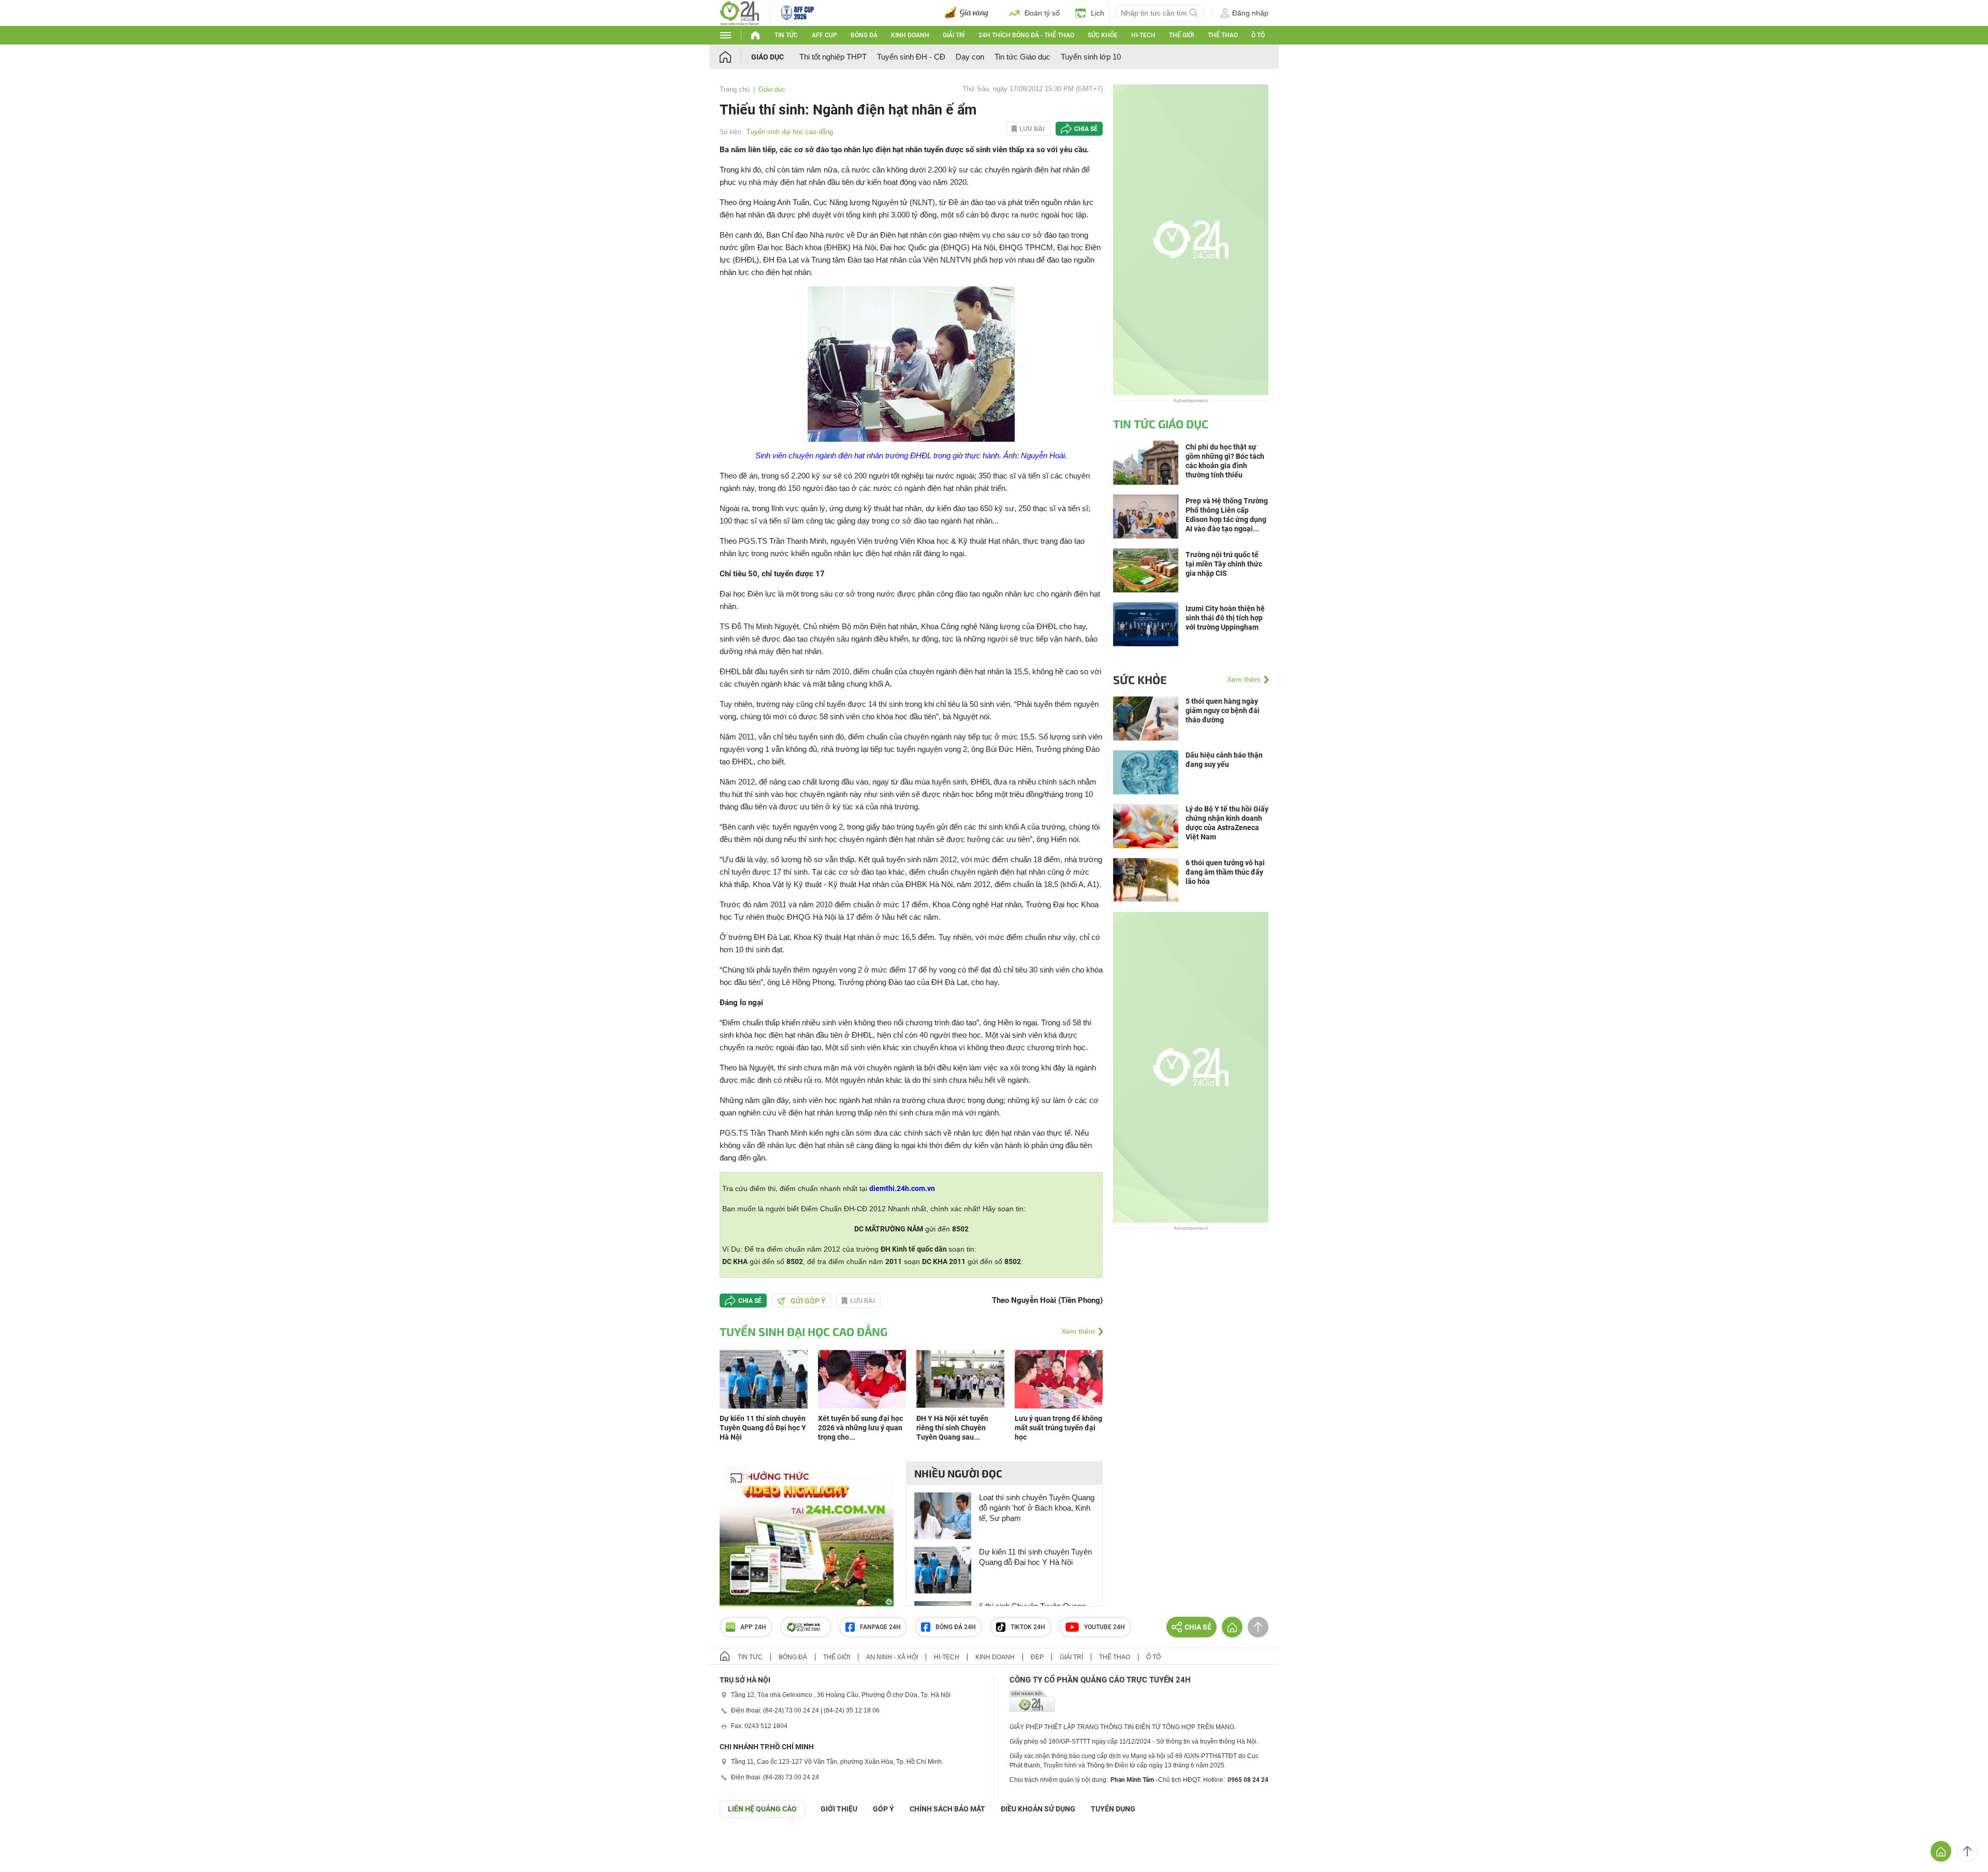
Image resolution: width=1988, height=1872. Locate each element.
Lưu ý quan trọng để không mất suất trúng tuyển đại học (1058, 1428)
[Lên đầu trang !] (1967, 1851)
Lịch (1098, 13)
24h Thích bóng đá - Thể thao (1026, 35)
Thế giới (1181, 35)
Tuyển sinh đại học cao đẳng (790, 132)
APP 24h (753, 1627)
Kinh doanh (910, 35)
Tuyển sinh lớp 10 (1091, 57)
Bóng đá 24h (956, 1627)
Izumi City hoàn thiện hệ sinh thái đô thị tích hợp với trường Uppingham (1225, 618)
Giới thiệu (839, 1809)
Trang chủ (735, 89)
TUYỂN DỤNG (1113, 1809)
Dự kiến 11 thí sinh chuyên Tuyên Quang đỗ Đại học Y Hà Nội (763, 1428)
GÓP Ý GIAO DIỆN (31, 1843)
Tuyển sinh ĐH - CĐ (911, 57)
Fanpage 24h (880, 1627)
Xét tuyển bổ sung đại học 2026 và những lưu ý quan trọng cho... (860, 1428)
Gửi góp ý (808, 1301)
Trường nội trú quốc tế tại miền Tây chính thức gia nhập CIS (1224, 564)
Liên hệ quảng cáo (762, 1809)
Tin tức (786, 35)
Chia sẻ (1086, 129)
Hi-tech (1143, 35)
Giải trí (954, 35)
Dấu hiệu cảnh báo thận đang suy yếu (1224, 760)
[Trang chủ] (735, 57)
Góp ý (883, 1809)
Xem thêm (1078, 1331)
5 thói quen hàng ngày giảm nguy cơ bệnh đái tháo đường (1223, 710)
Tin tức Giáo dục (1022, 57)
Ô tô (1258, 35)
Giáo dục (768, 57)
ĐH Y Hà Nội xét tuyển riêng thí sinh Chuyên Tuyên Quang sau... (952, 1428)
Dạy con (970, 57)
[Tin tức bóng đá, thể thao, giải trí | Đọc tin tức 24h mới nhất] (740, 12)
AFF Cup (824, 35)
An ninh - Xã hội (892, 1657)
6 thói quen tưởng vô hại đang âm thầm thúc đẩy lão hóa (1225, 872)
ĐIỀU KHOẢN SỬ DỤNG (1038, 1809)
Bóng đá (864, 35)
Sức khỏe (1103, 35)
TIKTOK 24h (1028, 1627)
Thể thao (1223, 35)
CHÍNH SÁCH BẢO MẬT (947, 1809)
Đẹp (1037, 1657)
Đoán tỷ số (1042, 13)
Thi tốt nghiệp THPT (833, 57)
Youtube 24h (1105, 1627)
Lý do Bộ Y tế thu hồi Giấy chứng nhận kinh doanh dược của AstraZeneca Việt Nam (1227, 823)
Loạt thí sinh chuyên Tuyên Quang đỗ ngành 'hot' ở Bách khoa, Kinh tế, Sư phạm (1037, 1508)
